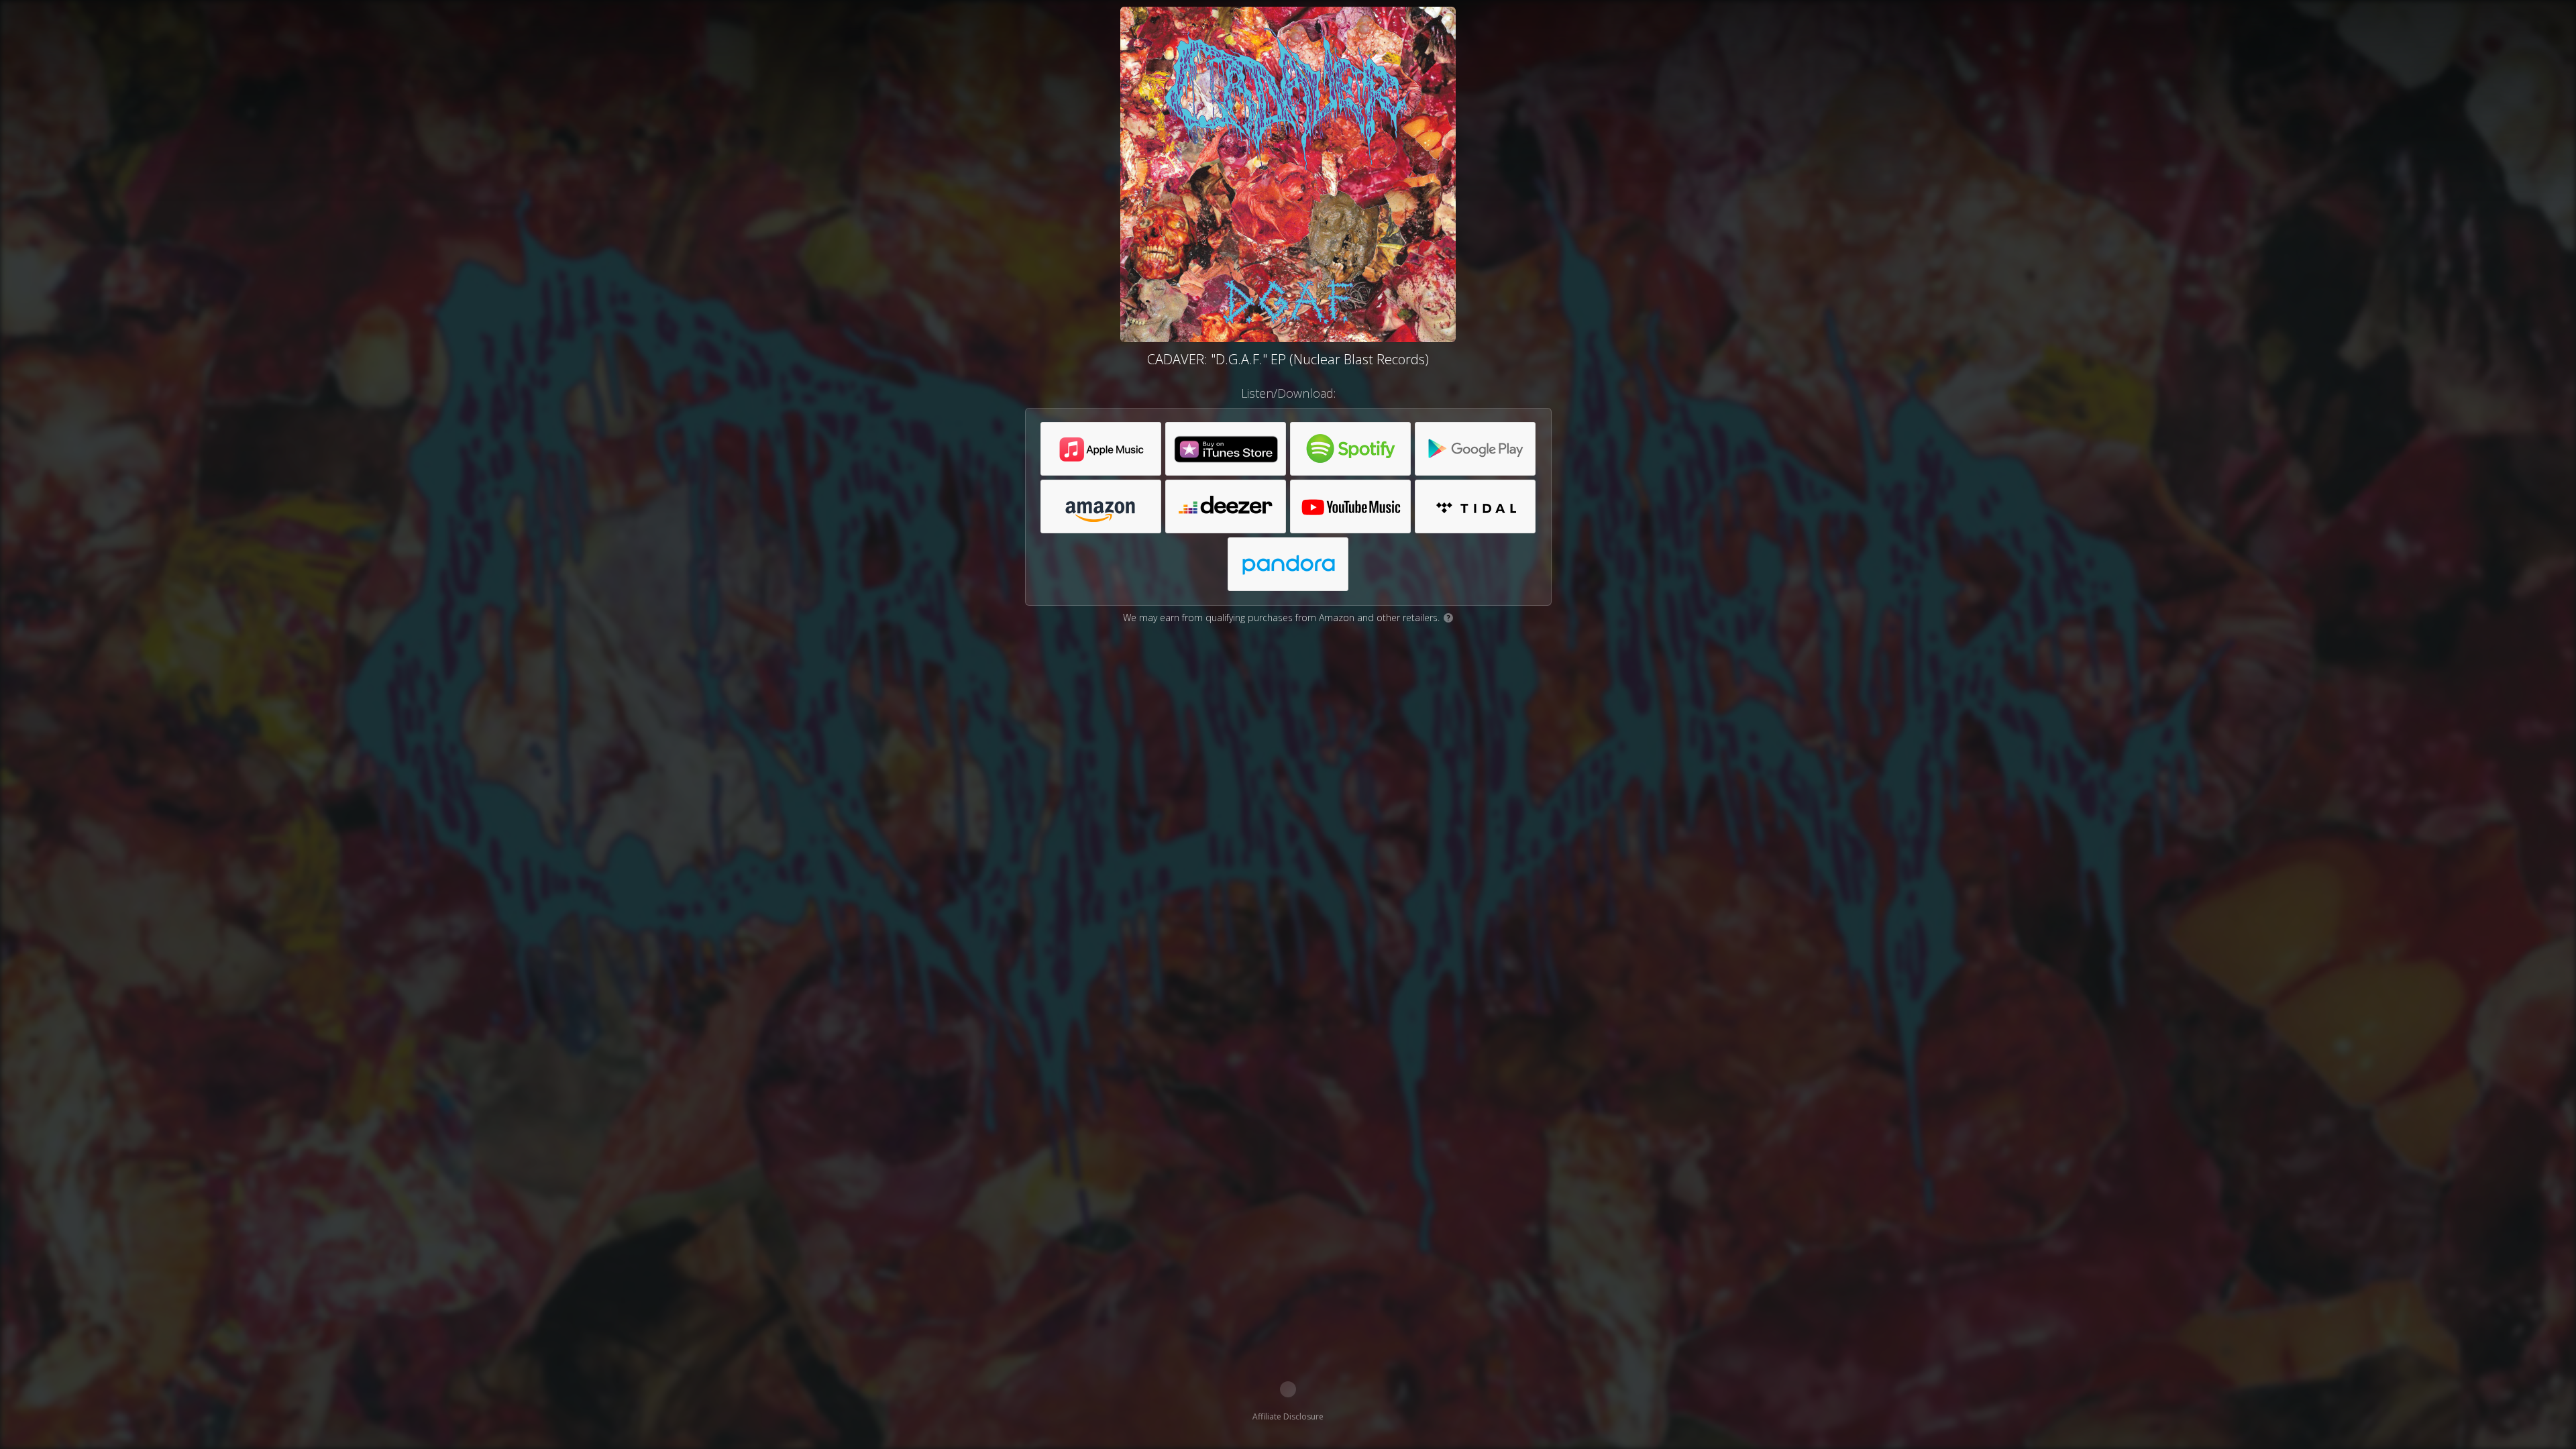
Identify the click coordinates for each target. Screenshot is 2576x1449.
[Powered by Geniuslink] (1288, 1389)
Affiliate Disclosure (1288, 1416)
